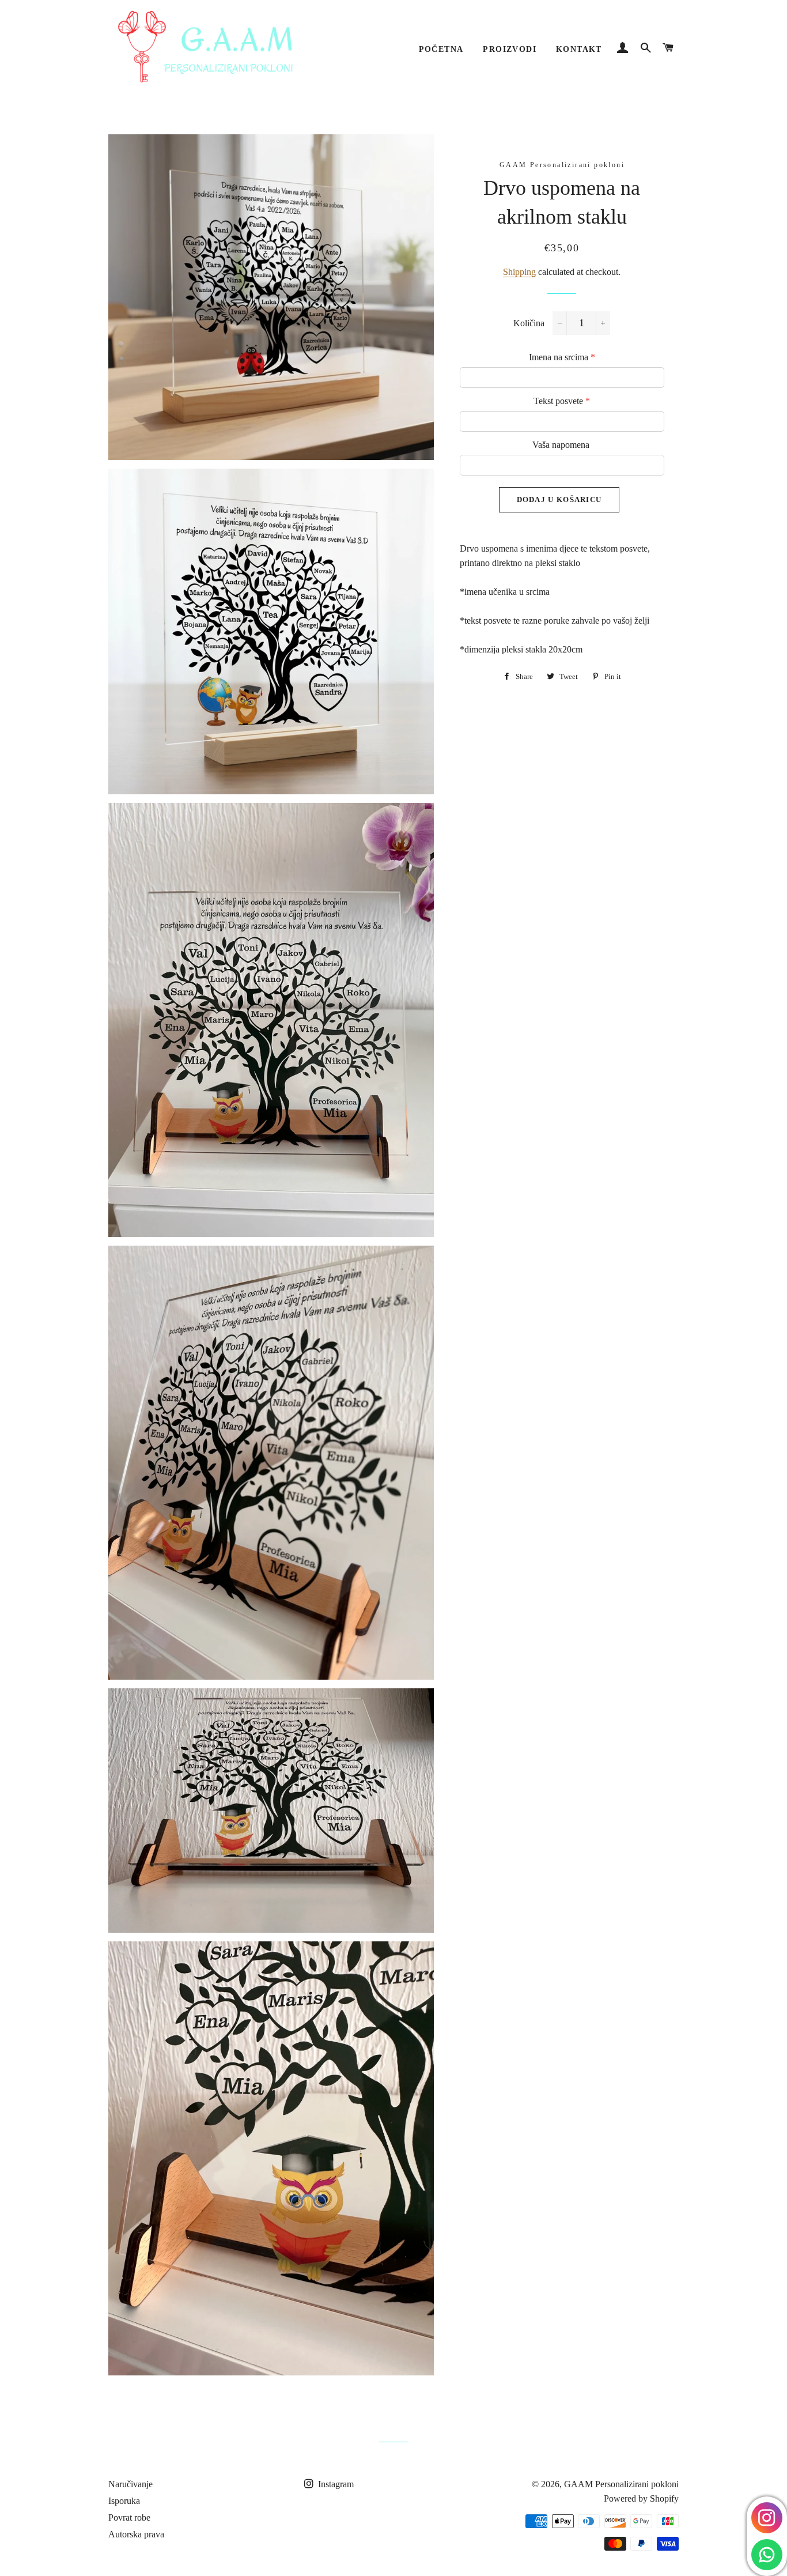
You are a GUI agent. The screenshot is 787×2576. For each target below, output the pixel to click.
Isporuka (124, 2501)
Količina (529, 323)
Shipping (519, 272)
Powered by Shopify (641, 2498)
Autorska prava (136, 2534)
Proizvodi (510, 49)
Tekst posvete (562, 401)
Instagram (335, 2484)
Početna (441, 49)
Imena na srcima (562, 357)
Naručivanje (130, 2484)
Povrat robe (129, 2517)
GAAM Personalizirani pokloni (621, 2484)
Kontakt (579, 49)
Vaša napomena (561, 445)
